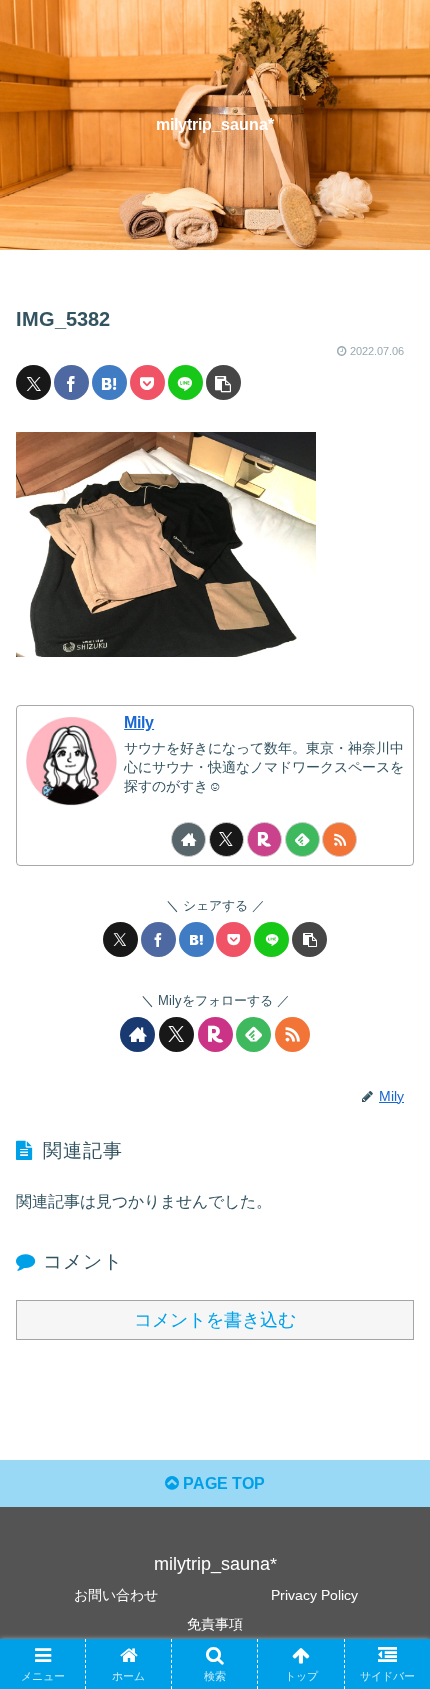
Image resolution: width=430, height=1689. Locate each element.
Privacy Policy (314, 1595)
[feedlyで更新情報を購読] (302, 839)
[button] (223, 382)
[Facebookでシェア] (71, 382)
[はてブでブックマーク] (109, 382)
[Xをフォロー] (226, 839)
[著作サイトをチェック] (188, 839)
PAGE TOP (222, 1483)
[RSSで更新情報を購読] (339, 839)
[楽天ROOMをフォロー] (264, 839)
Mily (139, 722)
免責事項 (215, 1624)
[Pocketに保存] (147, 382)
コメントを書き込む (215, 1320)
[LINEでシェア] (185, 382)
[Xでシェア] (33, 382)
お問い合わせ (116, 1595)
